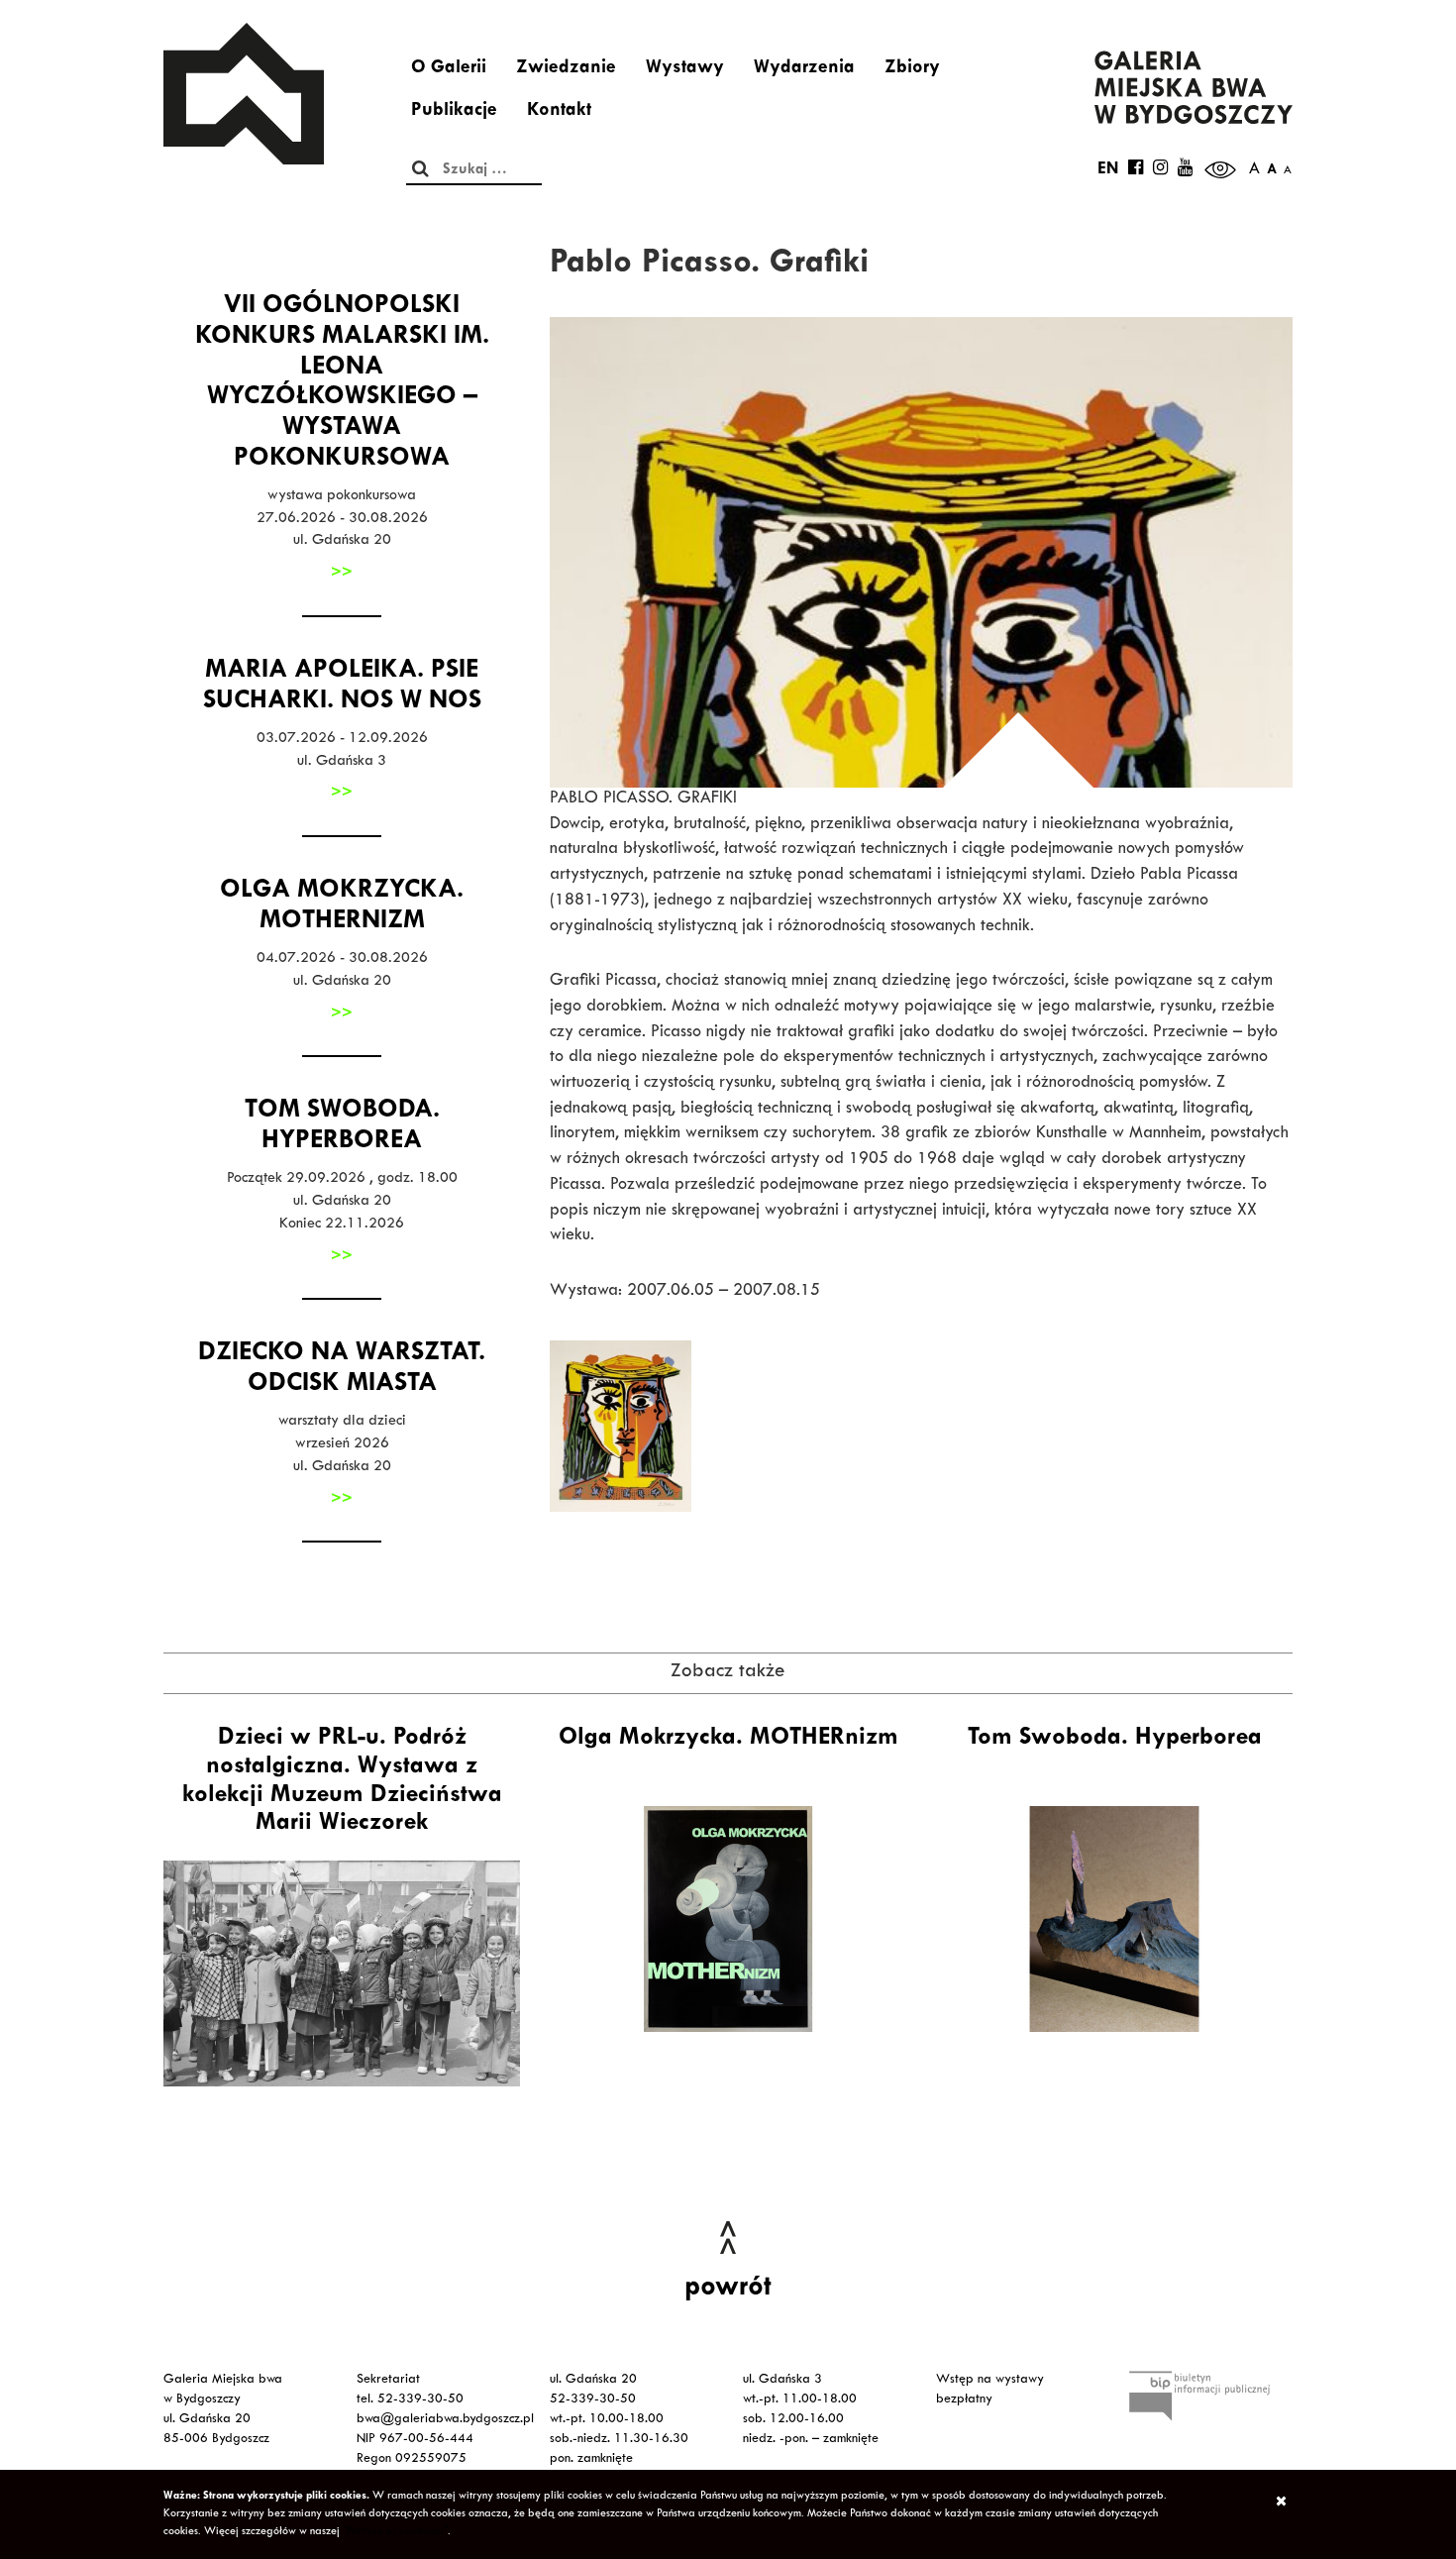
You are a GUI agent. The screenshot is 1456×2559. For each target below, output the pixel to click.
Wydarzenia (804, 69)
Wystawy (685, 69)
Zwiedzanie (566, 69)
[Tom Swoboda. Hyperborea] (1114, 1919)
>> (342, 574)
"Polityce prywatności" (395, 2532)
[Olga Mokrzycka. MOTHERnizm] (728, 1919)
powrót (728, 2290)
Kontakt (559, 112)
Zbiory (912, 69)
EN (1108, 170)
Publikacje (454, 112)
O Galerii (449, 69)
